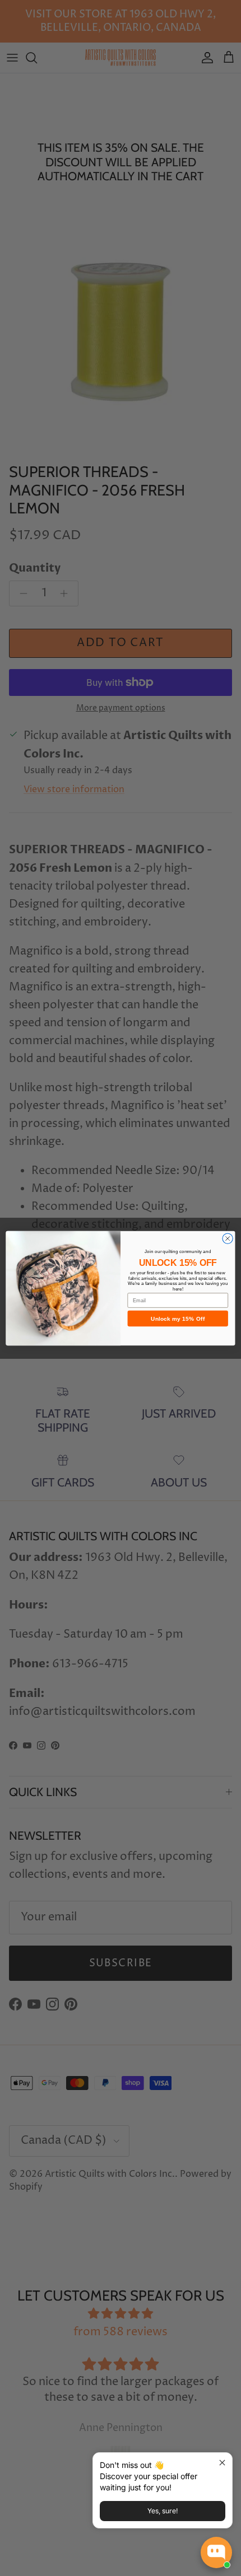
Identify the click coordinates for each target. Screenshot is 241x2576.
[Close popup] (222, 2463)
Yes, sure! (163, 2511)
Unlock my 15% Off (178, 1319)
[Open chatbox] (216, 2552)
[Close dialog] (228, 1238)
